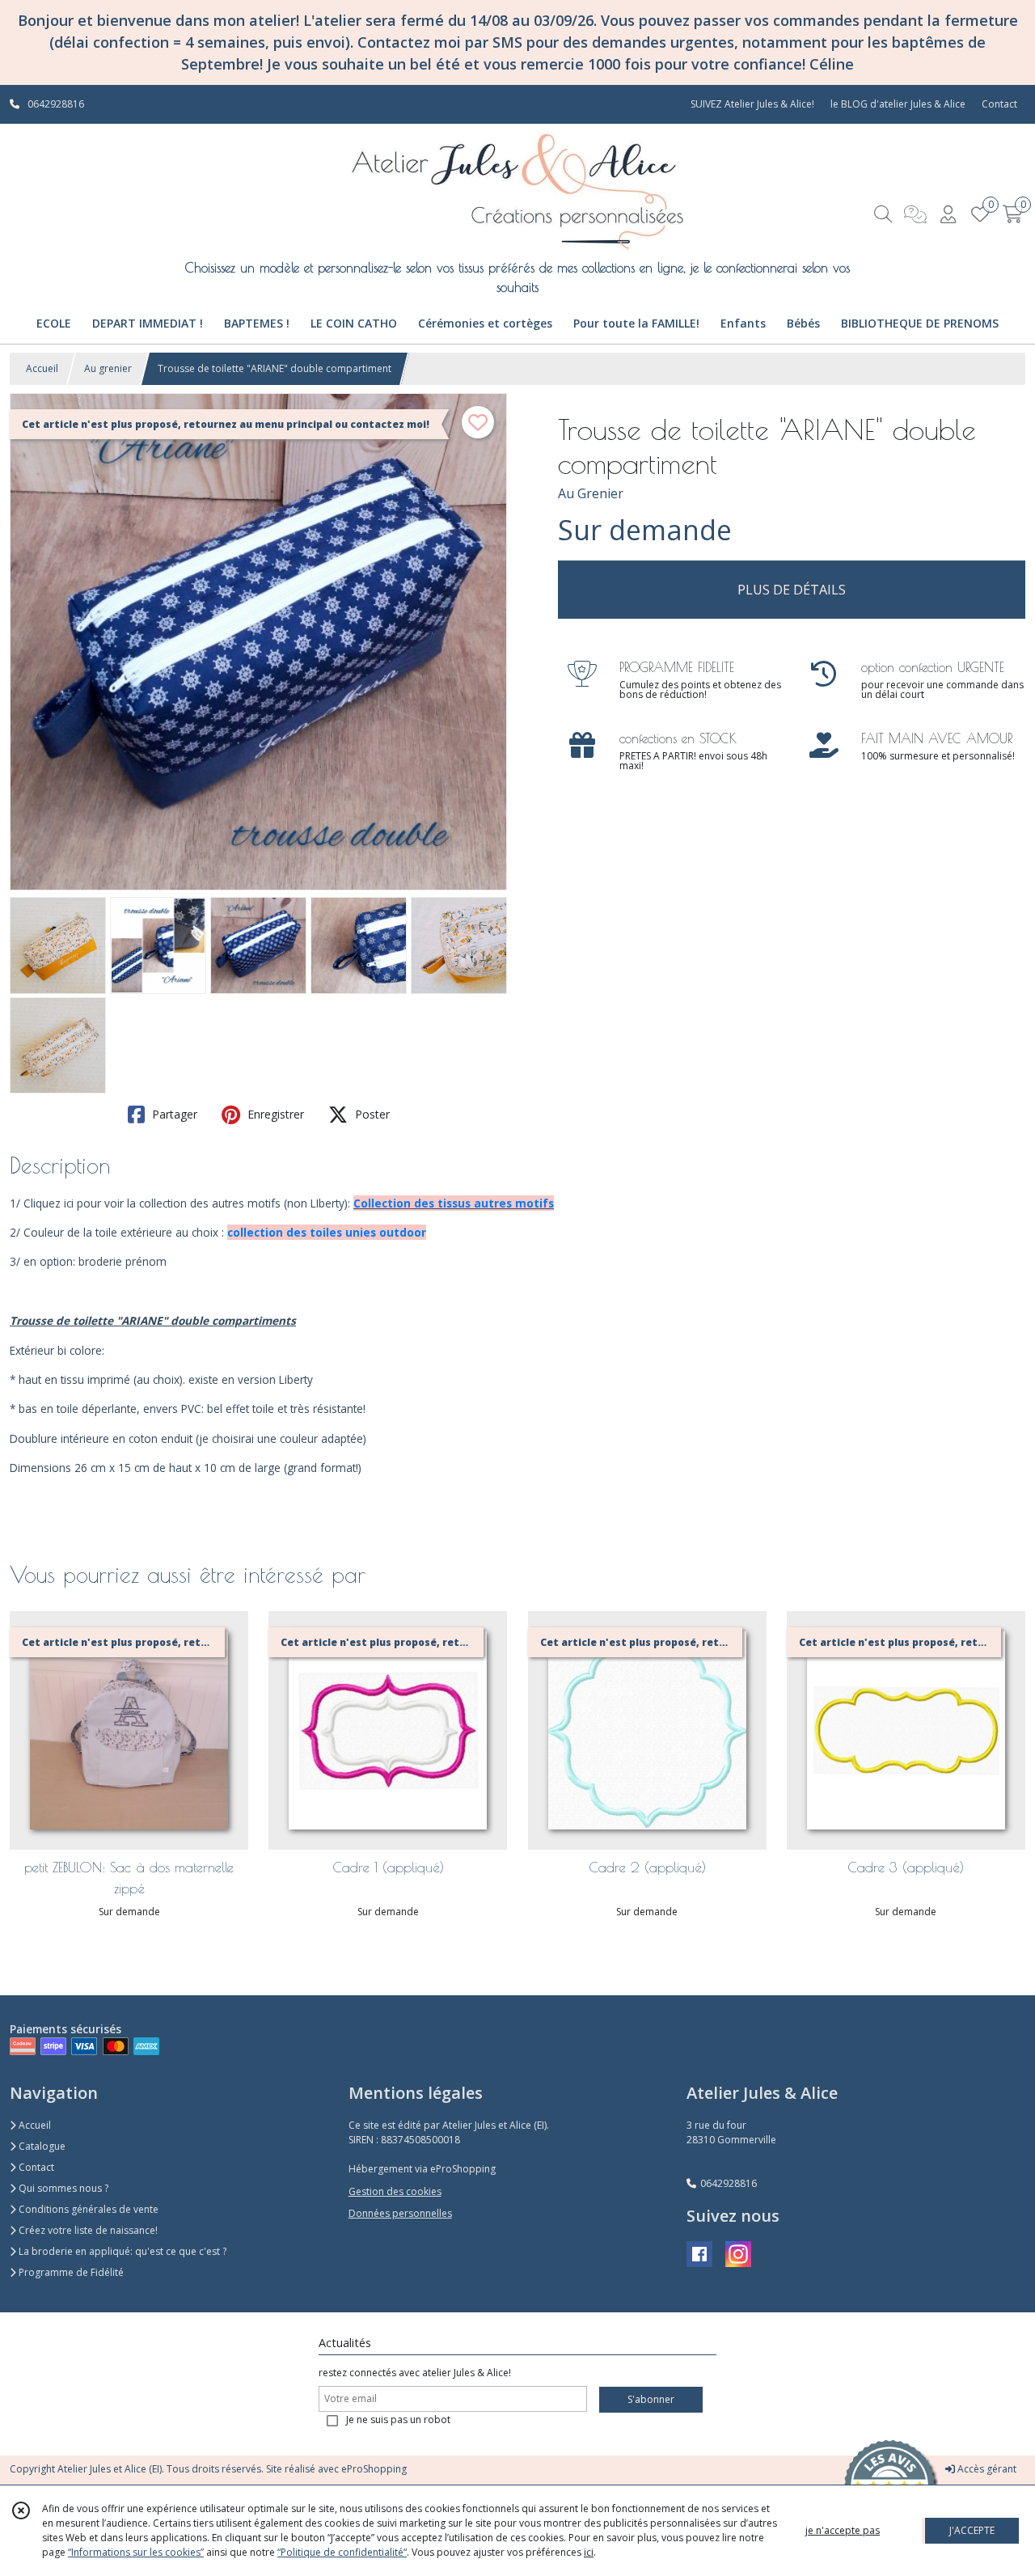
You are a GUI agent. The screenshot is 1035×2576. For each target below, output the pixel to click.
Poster (371, 1114)
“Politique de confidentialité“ (342, 2552)
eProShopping (374, 2469)
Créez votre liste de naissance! (87, 2230)
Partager (173, 1114)
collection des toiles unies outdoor (327, 1232)
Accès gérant (986, 2469)
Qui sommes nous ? (62, 2188)
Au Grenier (591, 493)
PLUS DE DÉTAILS (792, 590)
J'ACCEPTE (972, 2530)
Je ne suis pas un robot (398, 2419)
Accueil (42, 368)
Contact (999, 104)
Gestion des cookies (395, 2191)
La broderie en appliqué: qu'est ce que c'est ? (121, 2251)
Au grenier (108, 368)
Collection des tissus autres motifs (454, 1203)
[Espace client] (948, 214)
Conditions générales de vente (87, 2209)
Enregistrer (274, 1114)
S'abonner (651, 2399)
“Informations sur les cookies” (136, 2552)
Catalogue (41, 2146)
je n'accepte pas (843, 2530)
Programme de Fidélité (70, 2272)
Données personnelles (400, 2213)
